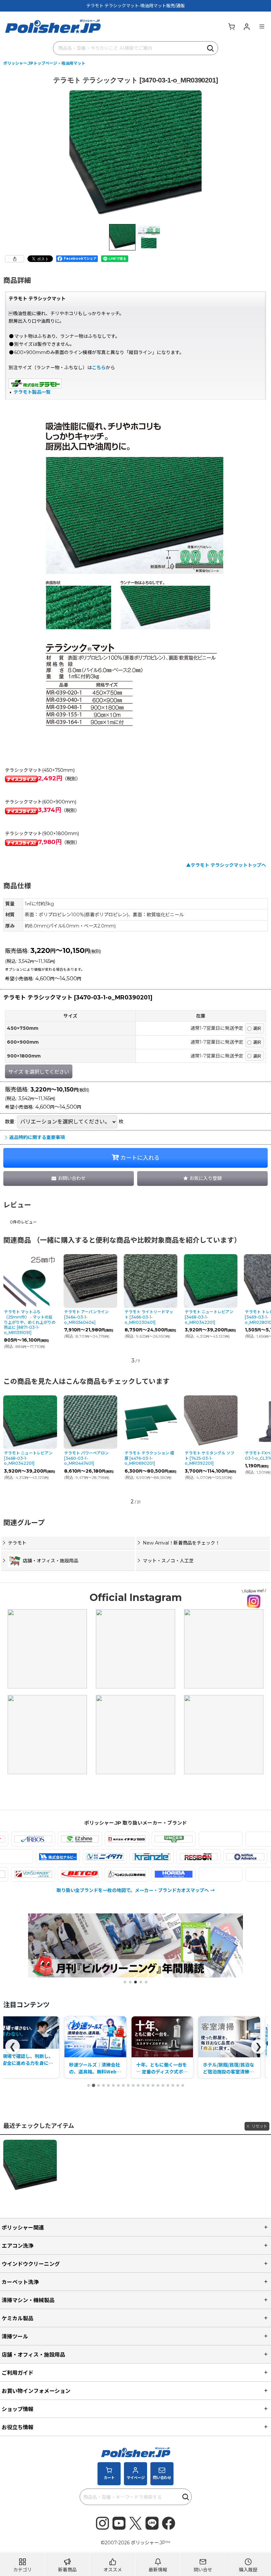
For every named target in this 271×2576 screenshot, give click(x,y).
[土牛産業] (53, 1857)
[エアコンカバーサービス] (179, 1839)
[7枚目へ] (118, 2085)
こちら (99, 368)
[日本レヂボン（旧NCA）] (240, 1857)
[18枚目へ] (173, 2085)
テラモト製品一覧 (32, 392)
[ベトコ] (38, 1874)
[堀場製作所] (132, 1874)
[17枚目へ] (168, 2085)
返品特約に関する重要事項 (37, 1137)
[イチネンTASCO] (85, 1839)
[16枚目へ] (163, 2085)
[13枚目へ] (148, 2085)
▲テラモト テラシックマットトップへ (226, 865)
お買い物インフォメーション (36, 2391)
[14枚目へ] (153, 2085)
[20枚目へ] (183, 2085)
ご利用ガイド (18, 2373)
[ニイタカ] (146, 1857)
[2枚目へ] (94, 2085)
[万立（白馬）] (226, 1874)
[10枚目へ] (133, 2085)
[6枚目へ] (113, 2085)
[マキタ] (179, 1874)
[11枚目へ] (138, 2085)
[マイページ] (247, 26)
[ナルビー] (100, 1857)
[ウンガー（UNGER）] (132, 1839)
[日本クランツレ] (193, 1857)
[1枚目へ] (89, 2085)
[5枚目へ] (108, 2085)
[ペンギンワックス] (85, 1874)
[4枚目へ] (103, 2085)
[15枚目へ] (158, 2085)
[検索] (211, 48)
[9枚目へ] (128, 2085)
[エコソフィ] (226, 1839)
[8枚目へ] (123, 2085)
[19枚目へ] (178, 2085)
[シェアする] (15, 259)
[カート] (231, 26)
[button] (262, 26)
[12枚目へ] (143, 2085)
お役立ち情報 (18, 2427)
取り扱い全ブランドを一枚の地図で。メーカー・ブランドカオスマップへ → (136, 1890)
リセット (259, 2126)
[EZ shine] (38, 1839)
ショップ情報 (18, 2409)
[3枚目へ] (98, 2085)
